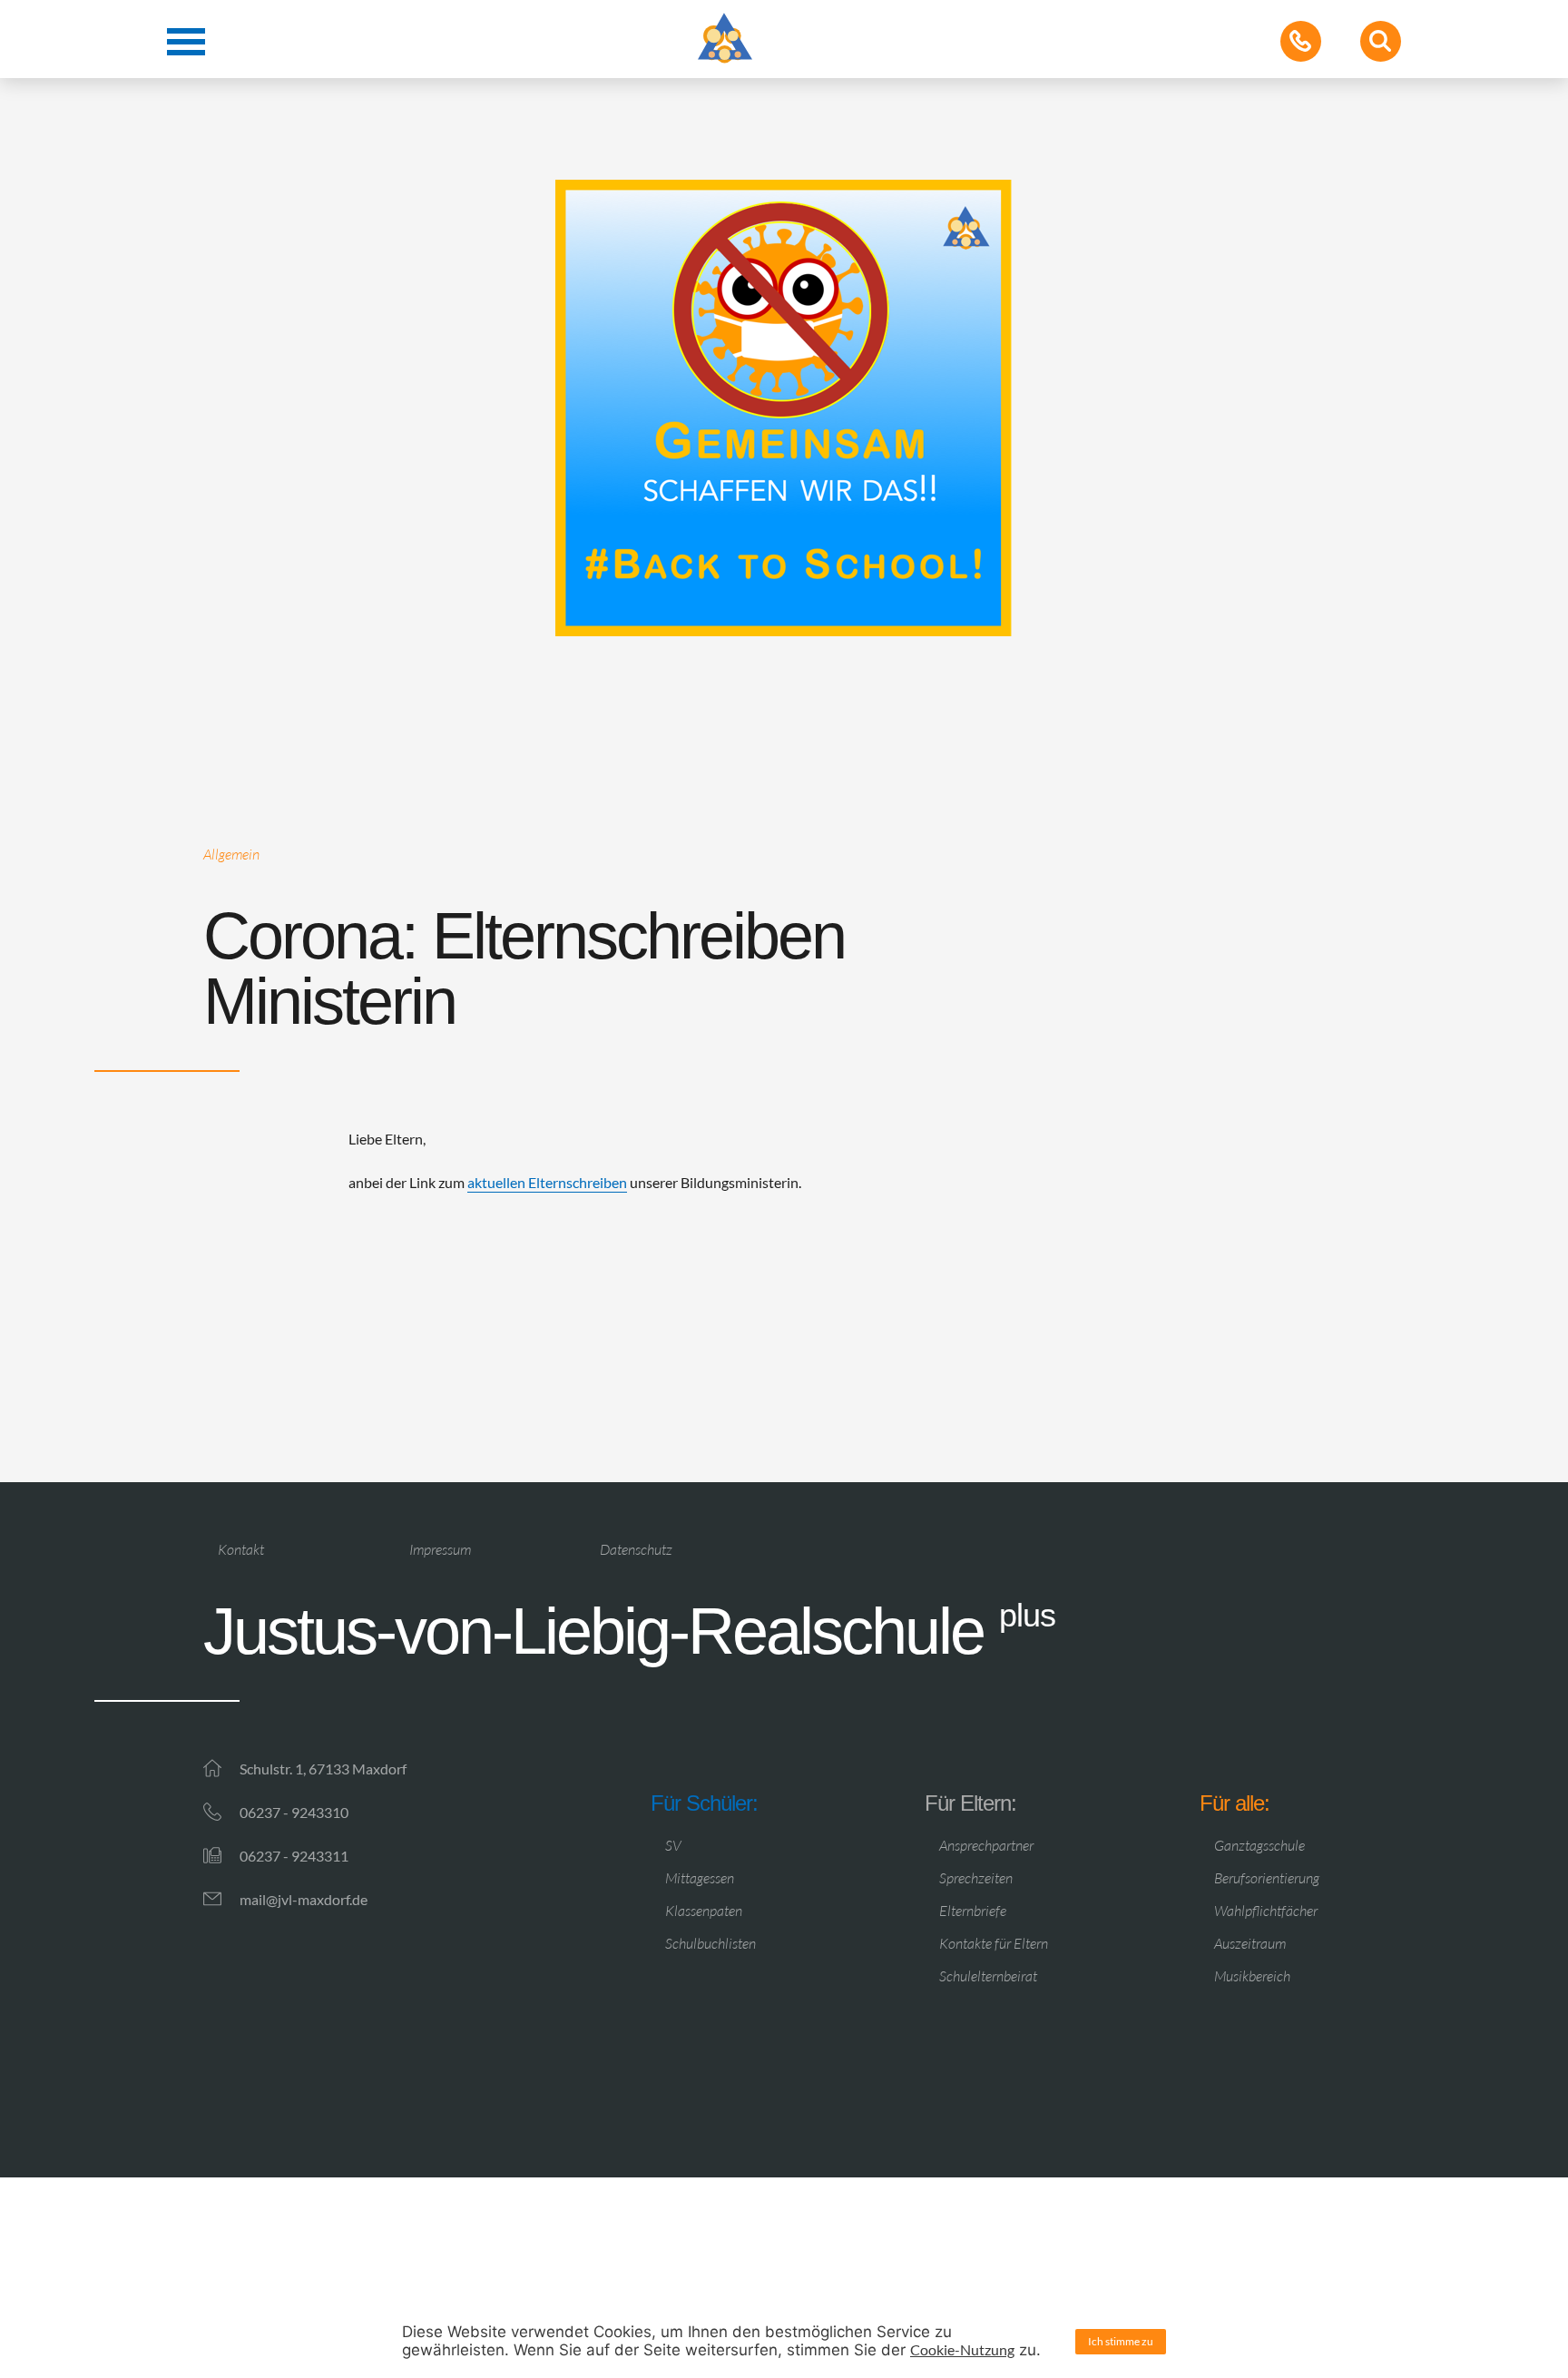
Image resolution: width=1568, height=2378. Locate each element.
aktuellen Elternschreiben (547, 1182)
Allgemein (231, 854)
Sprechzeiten (976, 1878)
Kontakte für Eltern (994, 1943)
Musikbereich (1252, 1976)
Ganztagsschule (1259, 1845)
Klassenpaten (704, 1911)
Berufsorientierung (1267, 1878)
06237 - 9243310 (294, 1812)
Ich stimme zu (1121, 2341)
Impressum (440, 1549)
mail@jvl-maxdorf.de (304, 1899)
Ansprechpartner (986, 1845)
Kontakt (241, 1549)
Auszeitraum (1250, 1943)
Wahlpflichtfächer (1266, 1911)
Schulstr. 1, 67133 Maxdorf (323, 1769)
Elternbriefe (973, 1911)
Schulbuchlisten (710, 1943)
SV (673, 1845)
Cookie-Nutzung (962, 2349)
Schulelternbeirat (988, 1976)
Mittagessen (700, 1878)
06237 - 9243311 (294, 1856)
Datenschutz (636, 1549)
